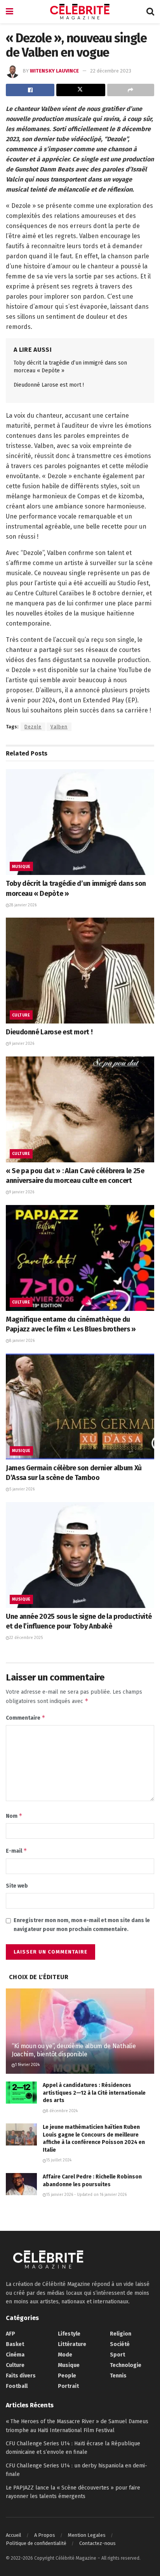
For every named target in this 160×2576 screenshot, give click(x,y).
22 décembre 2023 (111, 71)
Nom (14, 1816)
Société (120, 2344)
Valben (59, 727)
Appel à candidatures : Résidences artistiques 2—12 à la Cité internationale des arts (94, 2093)
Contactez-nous (97, 2543)
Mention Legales (87, 2535)
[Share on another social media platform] (131, 90)
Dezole (33, 727)
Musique (21, 867)
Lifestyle (69, 2334)
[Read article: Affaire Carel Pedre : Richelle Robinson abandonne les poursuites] (21, 2184)
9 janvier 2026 (22, 1044)
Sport (117, 2355)
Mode (65, 2355)
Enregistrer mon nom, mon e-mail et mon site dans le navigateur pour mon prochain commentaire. (82, 1925)
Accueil (14, 2535)
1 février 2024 (27, 2065)
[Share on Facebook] (30, 90)
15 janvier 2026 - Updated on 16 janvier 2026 (86, 2195)
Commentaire (26, 1718)
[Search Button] (150, 12)
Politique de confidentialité (36, 2543)
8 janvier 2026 (22, 1341)
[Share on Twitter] (81, 90)
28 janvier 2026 (23, 905)
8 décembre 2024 (62, 2111)
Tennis (118, 2376)
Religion (121, 2334)
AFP (10, 2334)
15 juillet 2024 (59, 2160)
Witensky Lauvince (54, 71)
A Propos (45, 2535)
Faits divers (21, 2376)
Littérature (72, 2344)
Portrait (68, 2386)
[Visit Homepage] (80, 12)
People (67, 2376)
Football (17, 2386)
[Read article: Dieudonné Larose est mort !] (80, 971)
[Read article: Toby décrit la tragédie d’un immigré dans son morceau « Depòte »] (80, 822)
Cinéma (15, 2355)
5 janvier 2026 (22, 1489)
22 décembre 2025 (26, 1638)
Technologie (126, 2365)
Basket (15, 2344)
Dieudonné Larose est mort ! (49, 385)
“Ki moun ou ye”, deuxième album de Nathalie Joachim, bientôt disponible (74, 2050)
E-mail (17, 1851)
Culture (21, 1015)
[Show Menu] (10, 12)
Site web (17, 1886)
